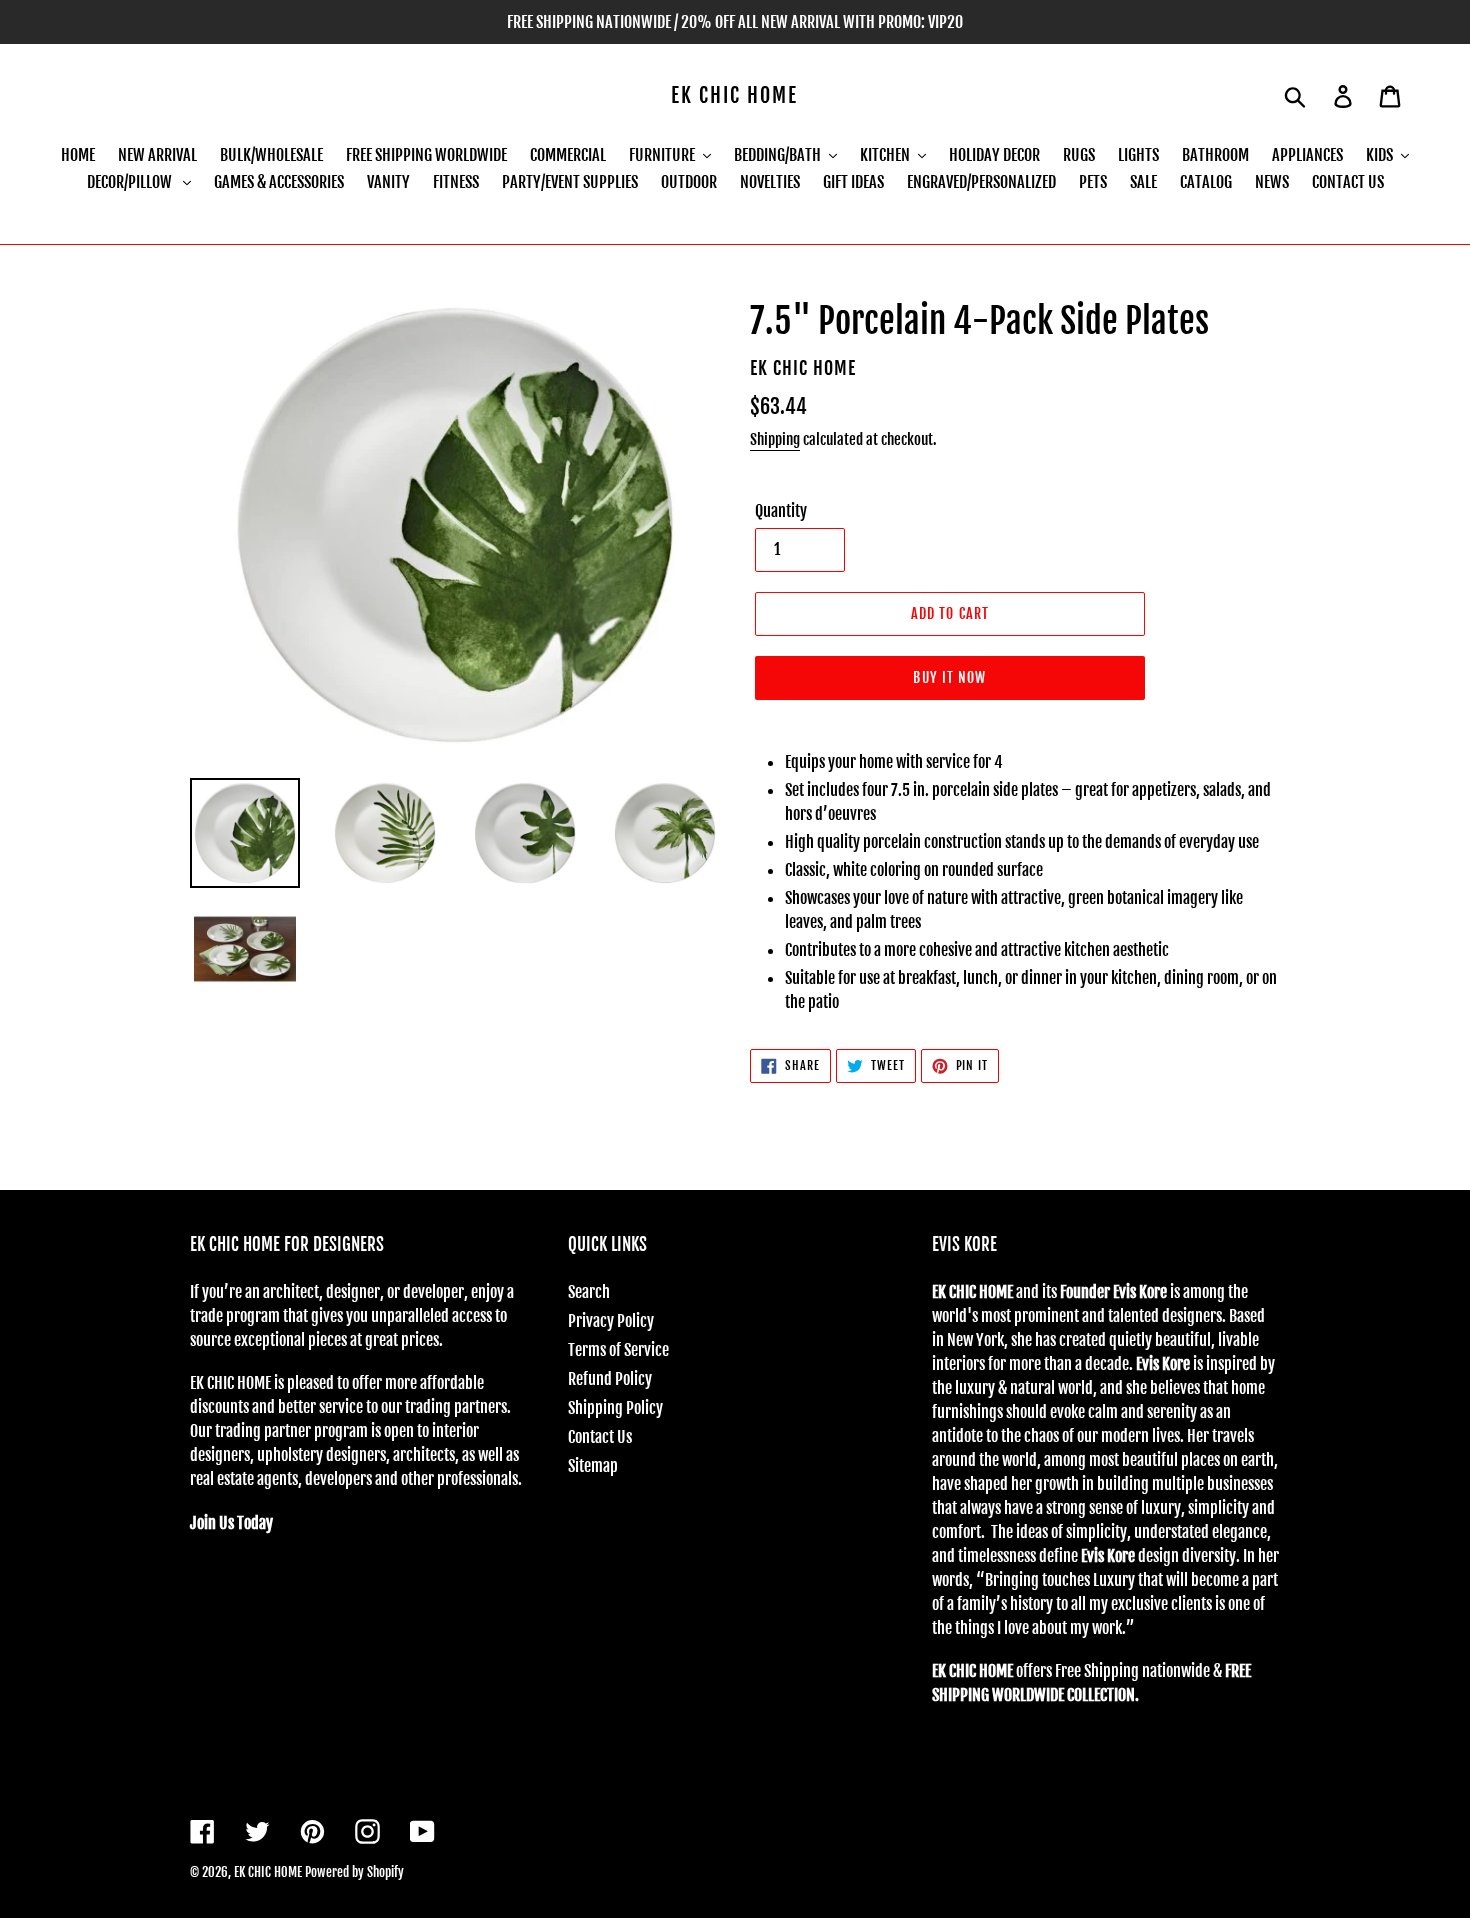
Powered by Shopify (354, 1872)
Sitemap (593, 1466)
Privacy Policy (611, 1321)
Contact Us (600, 1437)
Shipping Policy (615, 1408)
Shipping (775, 439)
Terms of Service (618, 1350)
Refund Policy (610, 1379)
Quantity (781, 511)
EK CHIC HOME (734, 96)
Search (589, 1292)
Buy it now (949, 677)
